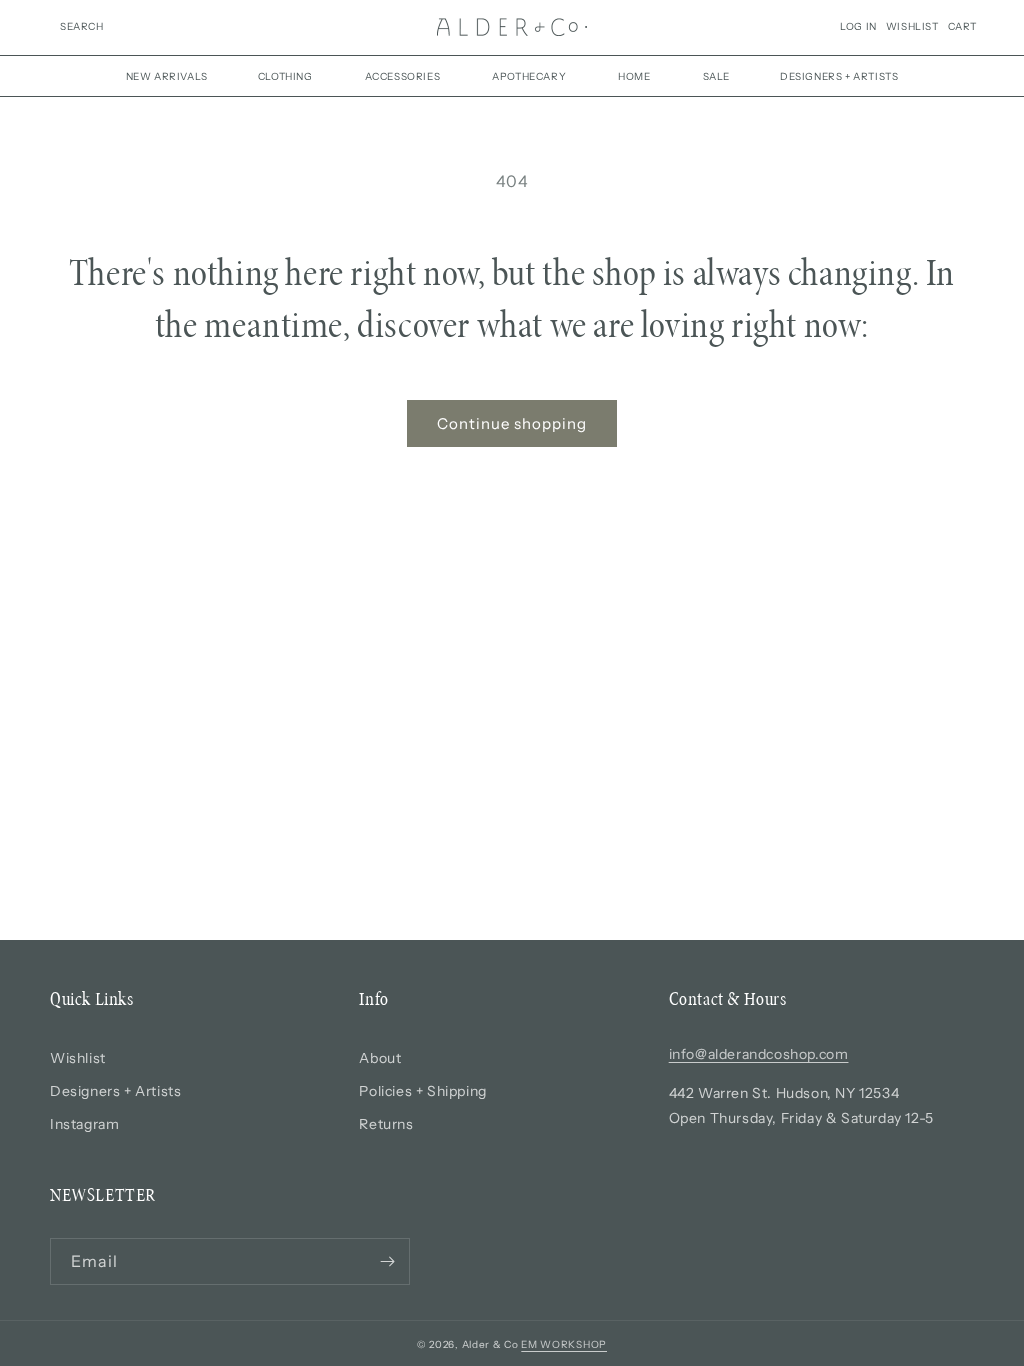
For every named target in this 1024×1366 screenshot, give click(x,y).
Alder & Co (490, 1344)
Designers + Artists (115, 1091)
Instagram (84, 1124)
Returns (386, 1124)
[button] (82, 27)
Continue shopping (512, 423)
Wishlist (78, 1058)
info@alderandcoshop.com (759, 1054)
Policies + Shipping (422, 1091)
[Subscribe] (387, 1261)
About (380, 1058)
